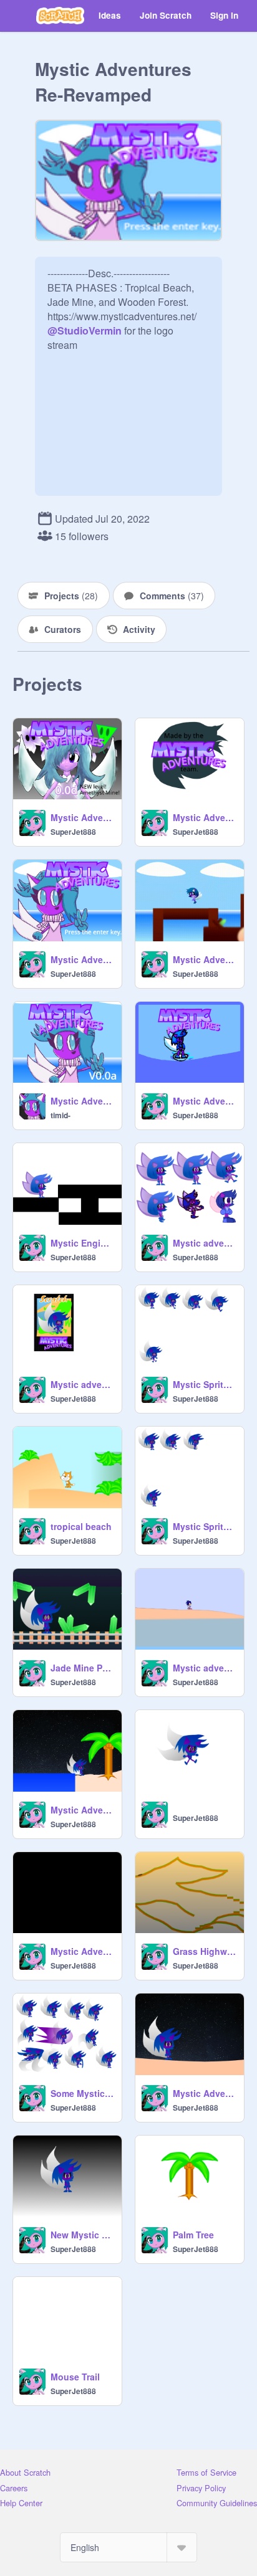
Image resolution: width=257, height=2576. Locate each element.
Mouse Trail (75, 2377)
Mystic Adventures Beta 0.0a (82, 1101)
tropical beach (81, 1526)
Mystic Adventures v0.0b (82, 959)
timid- (61, 1115)
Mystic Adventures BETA (205, 1101)
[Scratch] (60, 16)
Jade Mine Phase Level (82, 1668)
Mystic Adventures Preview (205, 959)
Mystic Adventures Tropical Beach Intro (82, 1810)
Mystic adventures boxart (82, 1384)
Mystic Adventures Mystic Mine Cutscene (205, 2093)
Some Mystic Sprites (82, 2093)
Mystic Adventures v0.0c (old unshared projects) (205, 817)
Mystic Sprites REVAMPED (205, 1526)
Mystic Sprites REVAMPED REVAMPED (205, 1384)
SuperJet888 (73, 832)
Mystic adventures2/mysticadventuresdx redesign (205, 1243)
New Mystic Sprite (82, 2235)
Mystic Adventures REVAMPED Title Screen (82, 1951)
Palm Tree (193, 2235)
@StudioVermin (85, 330)
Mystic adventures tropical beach (205, 1668)
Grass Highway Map (205, 1951)
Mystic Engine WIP (82, 1243)
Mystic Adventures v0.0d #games (82, 817)
